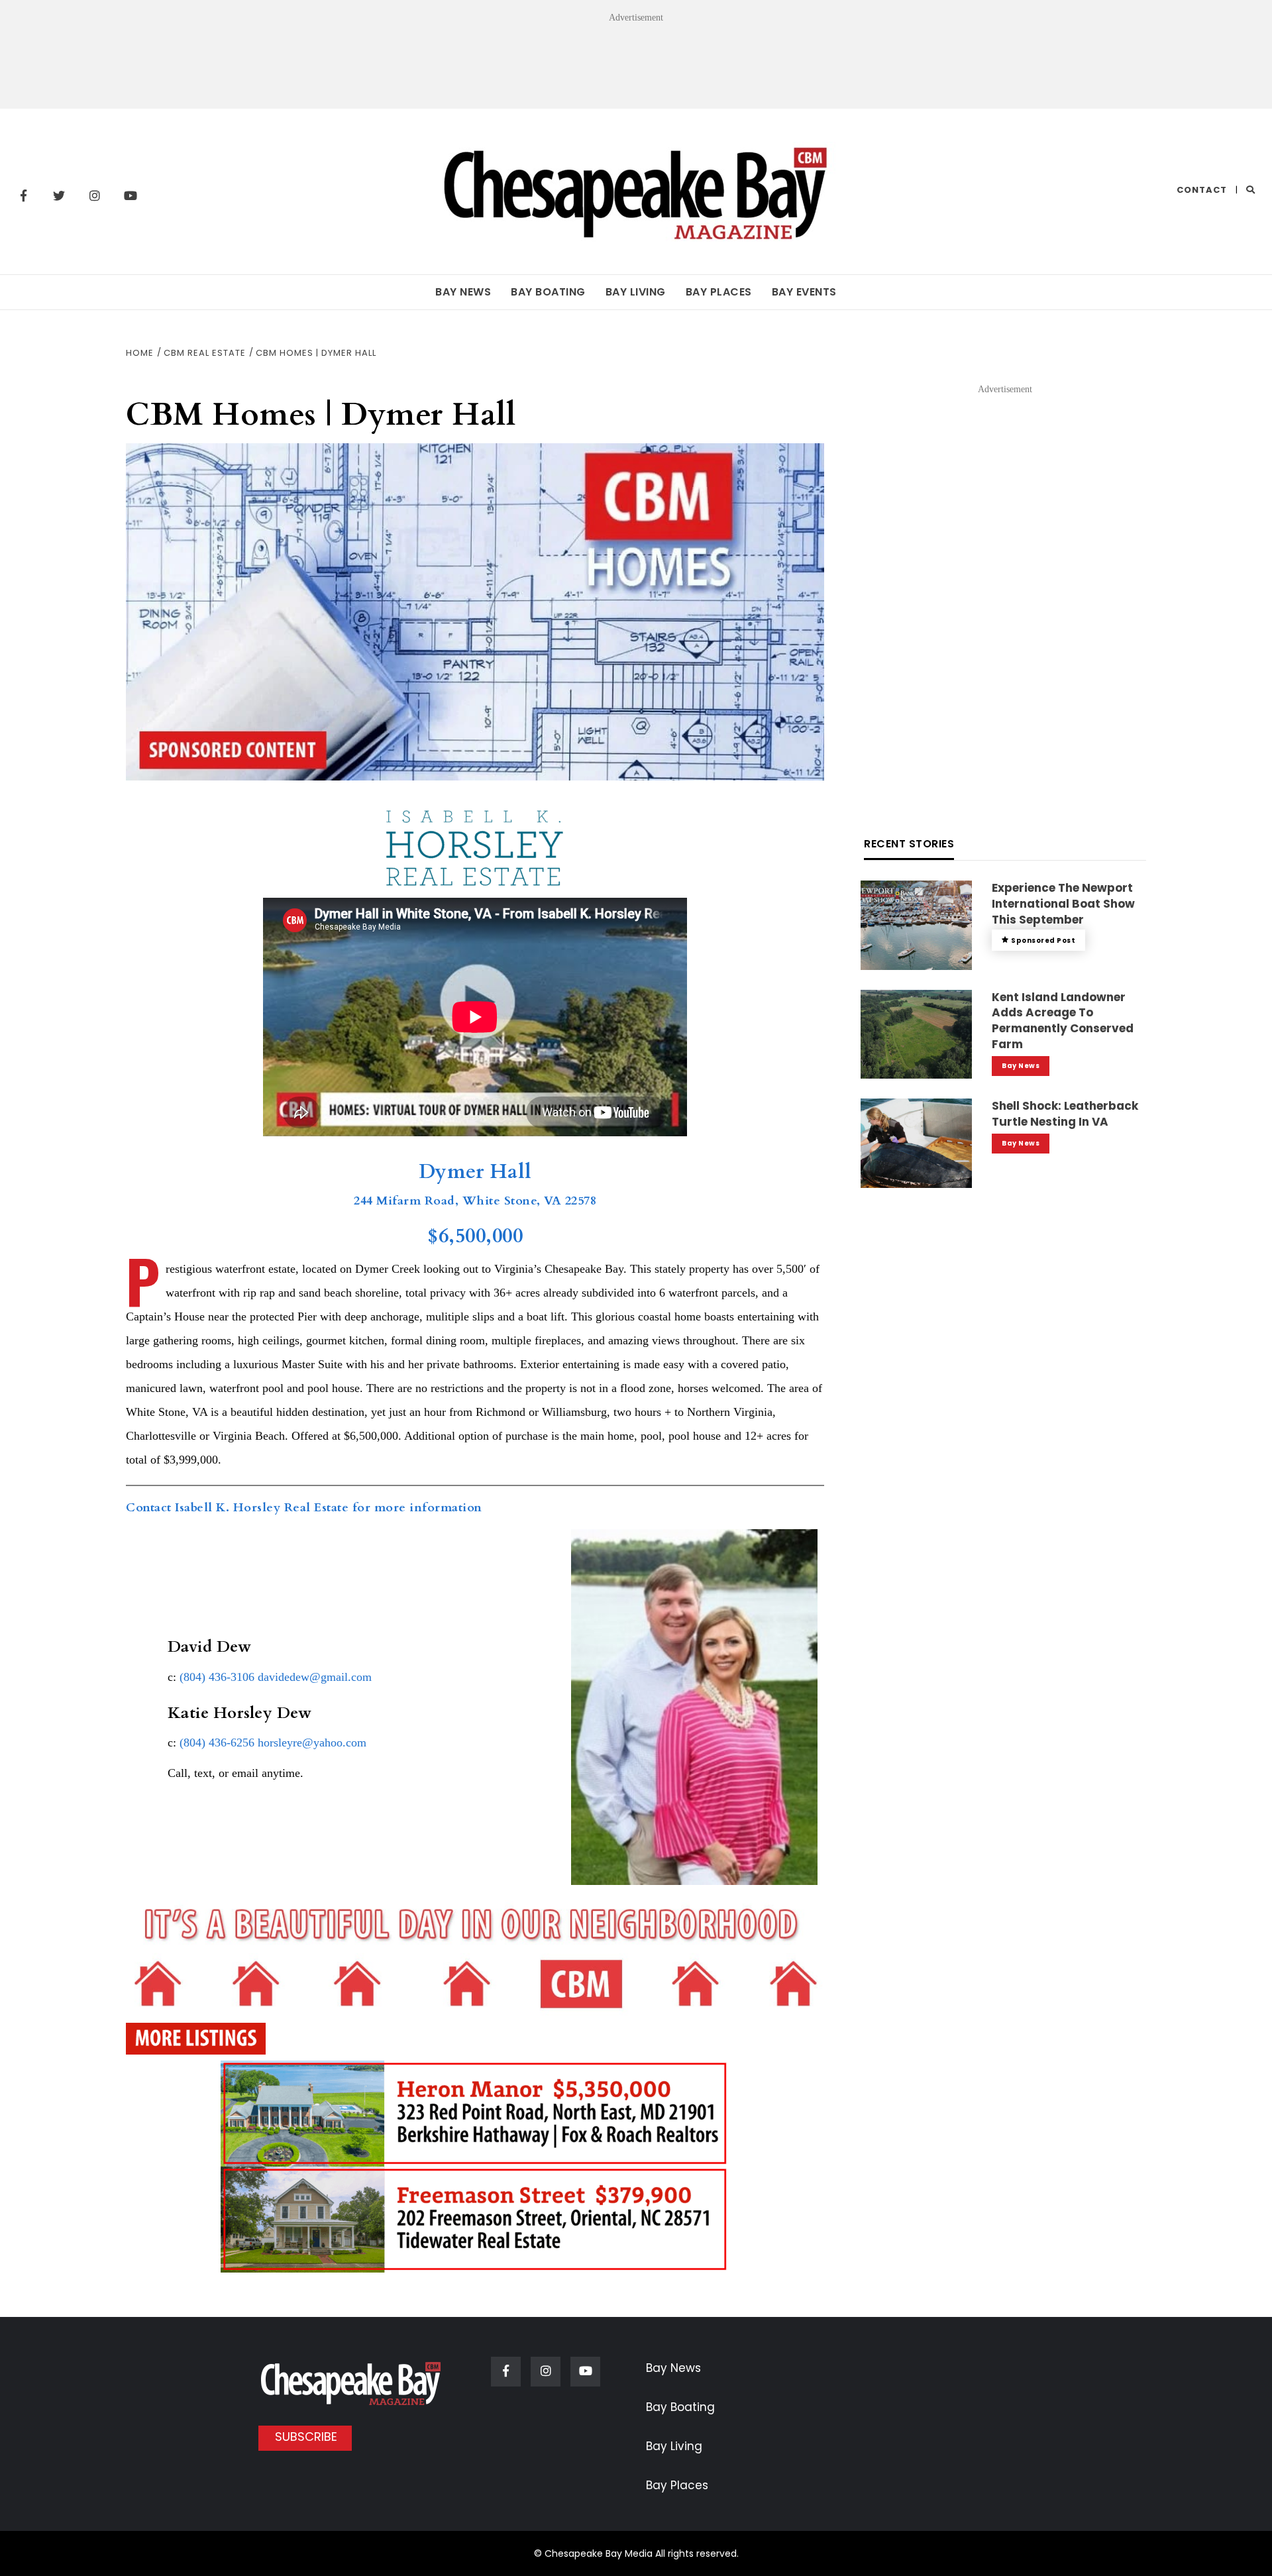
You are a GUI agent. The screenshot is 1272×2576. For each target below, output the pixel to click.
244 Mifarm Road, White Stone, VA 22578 (475, 1201)
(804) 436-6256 (217, 1743)
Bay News (463, 292)
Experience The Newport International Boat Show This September (1063, 904)
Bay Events (804, 292)
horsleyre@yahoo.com (312, 1743)
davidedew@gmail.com (315, 1677)
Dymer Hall (475, 1172)
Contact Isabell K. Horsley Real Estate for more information (304, 1508)
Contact (1202, 190)
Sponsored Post (1043, 940)
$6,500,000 (475, 1236)
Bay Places (719, 292)
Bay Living (636, 292)
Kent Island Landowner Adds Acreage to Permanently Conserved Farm (1063, 1021)
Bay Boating (548, 292)
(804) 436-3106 (217, 1677)
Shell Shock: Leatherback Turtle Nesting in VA (1065, 1114)
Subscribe (306, 2437)
